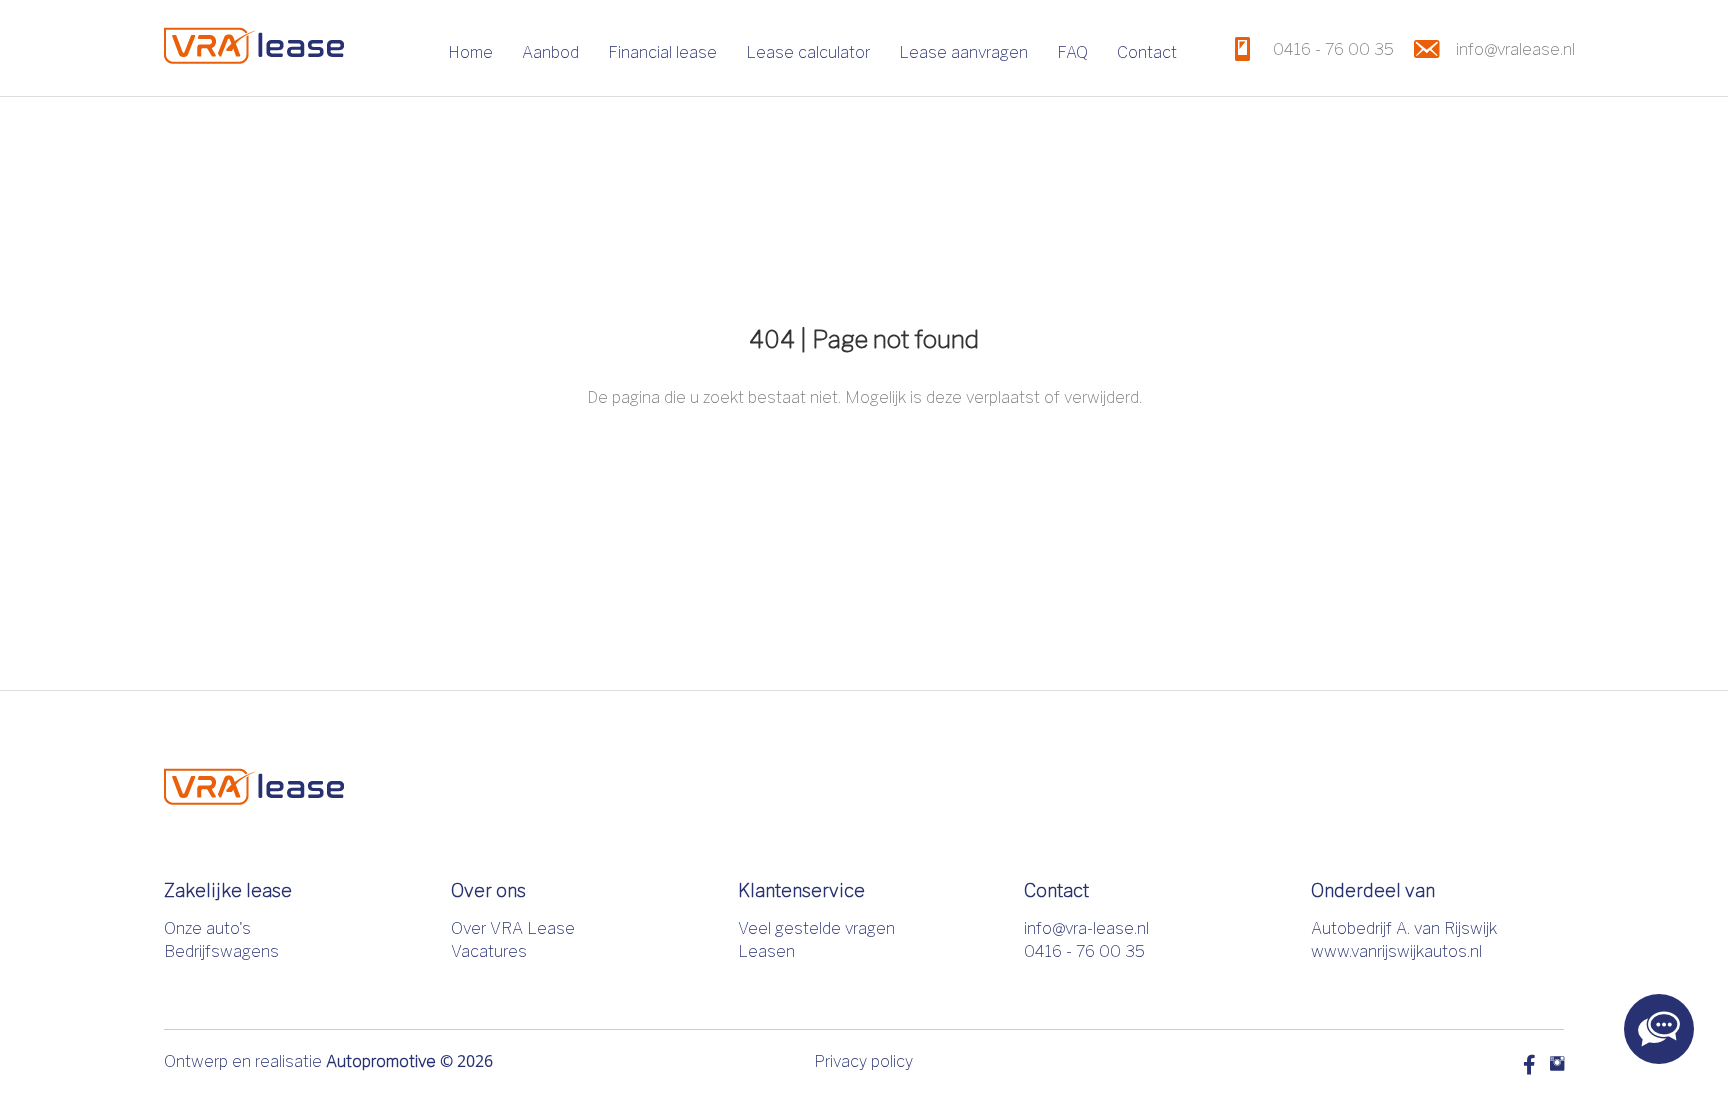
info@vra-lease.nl (1086, 928)
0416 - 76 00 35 (1084, 951)
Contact (1147, 52)
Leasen (766, 951)
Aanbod (550, 52)
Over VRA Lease (513, 928)
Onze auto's (207, 928)
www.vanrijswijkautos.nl (1396, 951)
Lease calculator (808, 52)
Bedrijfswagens (221, 951)
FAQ (1072, 52)
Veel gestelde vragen (816, 928)
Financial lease (662, 52)
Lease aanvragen (963, 52)
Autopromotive (381, 1061)
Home (470, 52)
